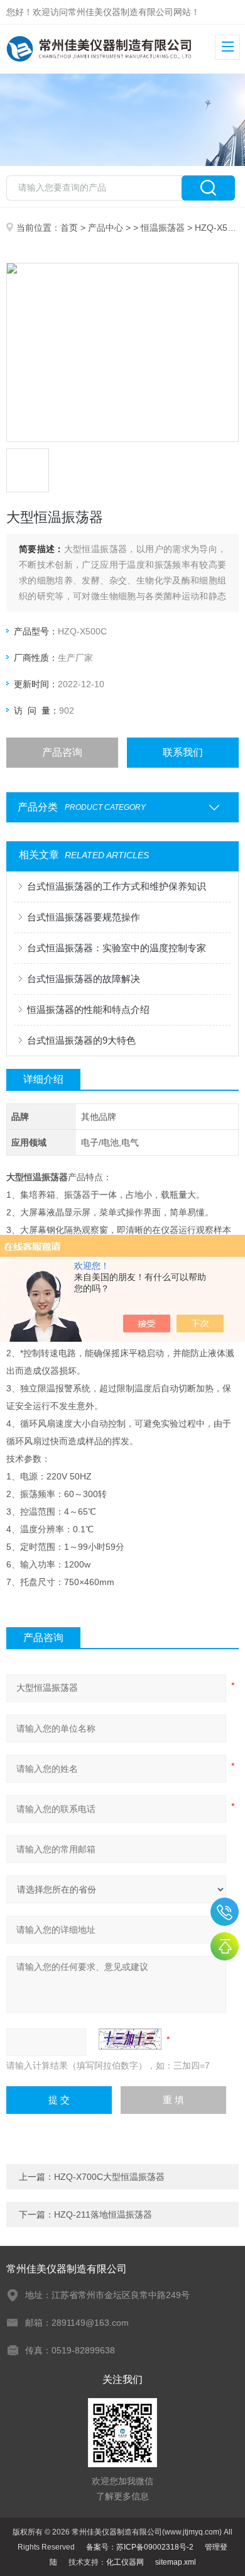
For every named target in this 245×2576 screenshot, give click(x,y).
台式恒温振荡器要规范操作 (84, 917)
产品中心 (106, 228)
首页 (69, 228)
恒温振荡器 (163, 228)
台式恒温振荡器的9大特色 (81, 1040)
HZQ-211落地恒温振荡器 (103, 2214)
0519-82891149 (225, 1912)
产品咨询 (62, 752)
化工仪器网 (125, 2562)
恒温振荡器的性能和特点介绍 (88, 1009)
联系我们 (183, 752)
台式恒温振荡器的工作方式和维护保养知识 (117, 886)
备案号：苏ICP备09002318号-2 (140, 2547)
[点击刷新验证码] (130, 2039)
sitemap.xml (176, 2562)
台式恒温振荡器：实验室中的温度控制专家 (117, 948)
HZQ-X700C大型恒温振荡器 (109, 2177)
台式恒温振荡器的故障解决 (84, 979)
